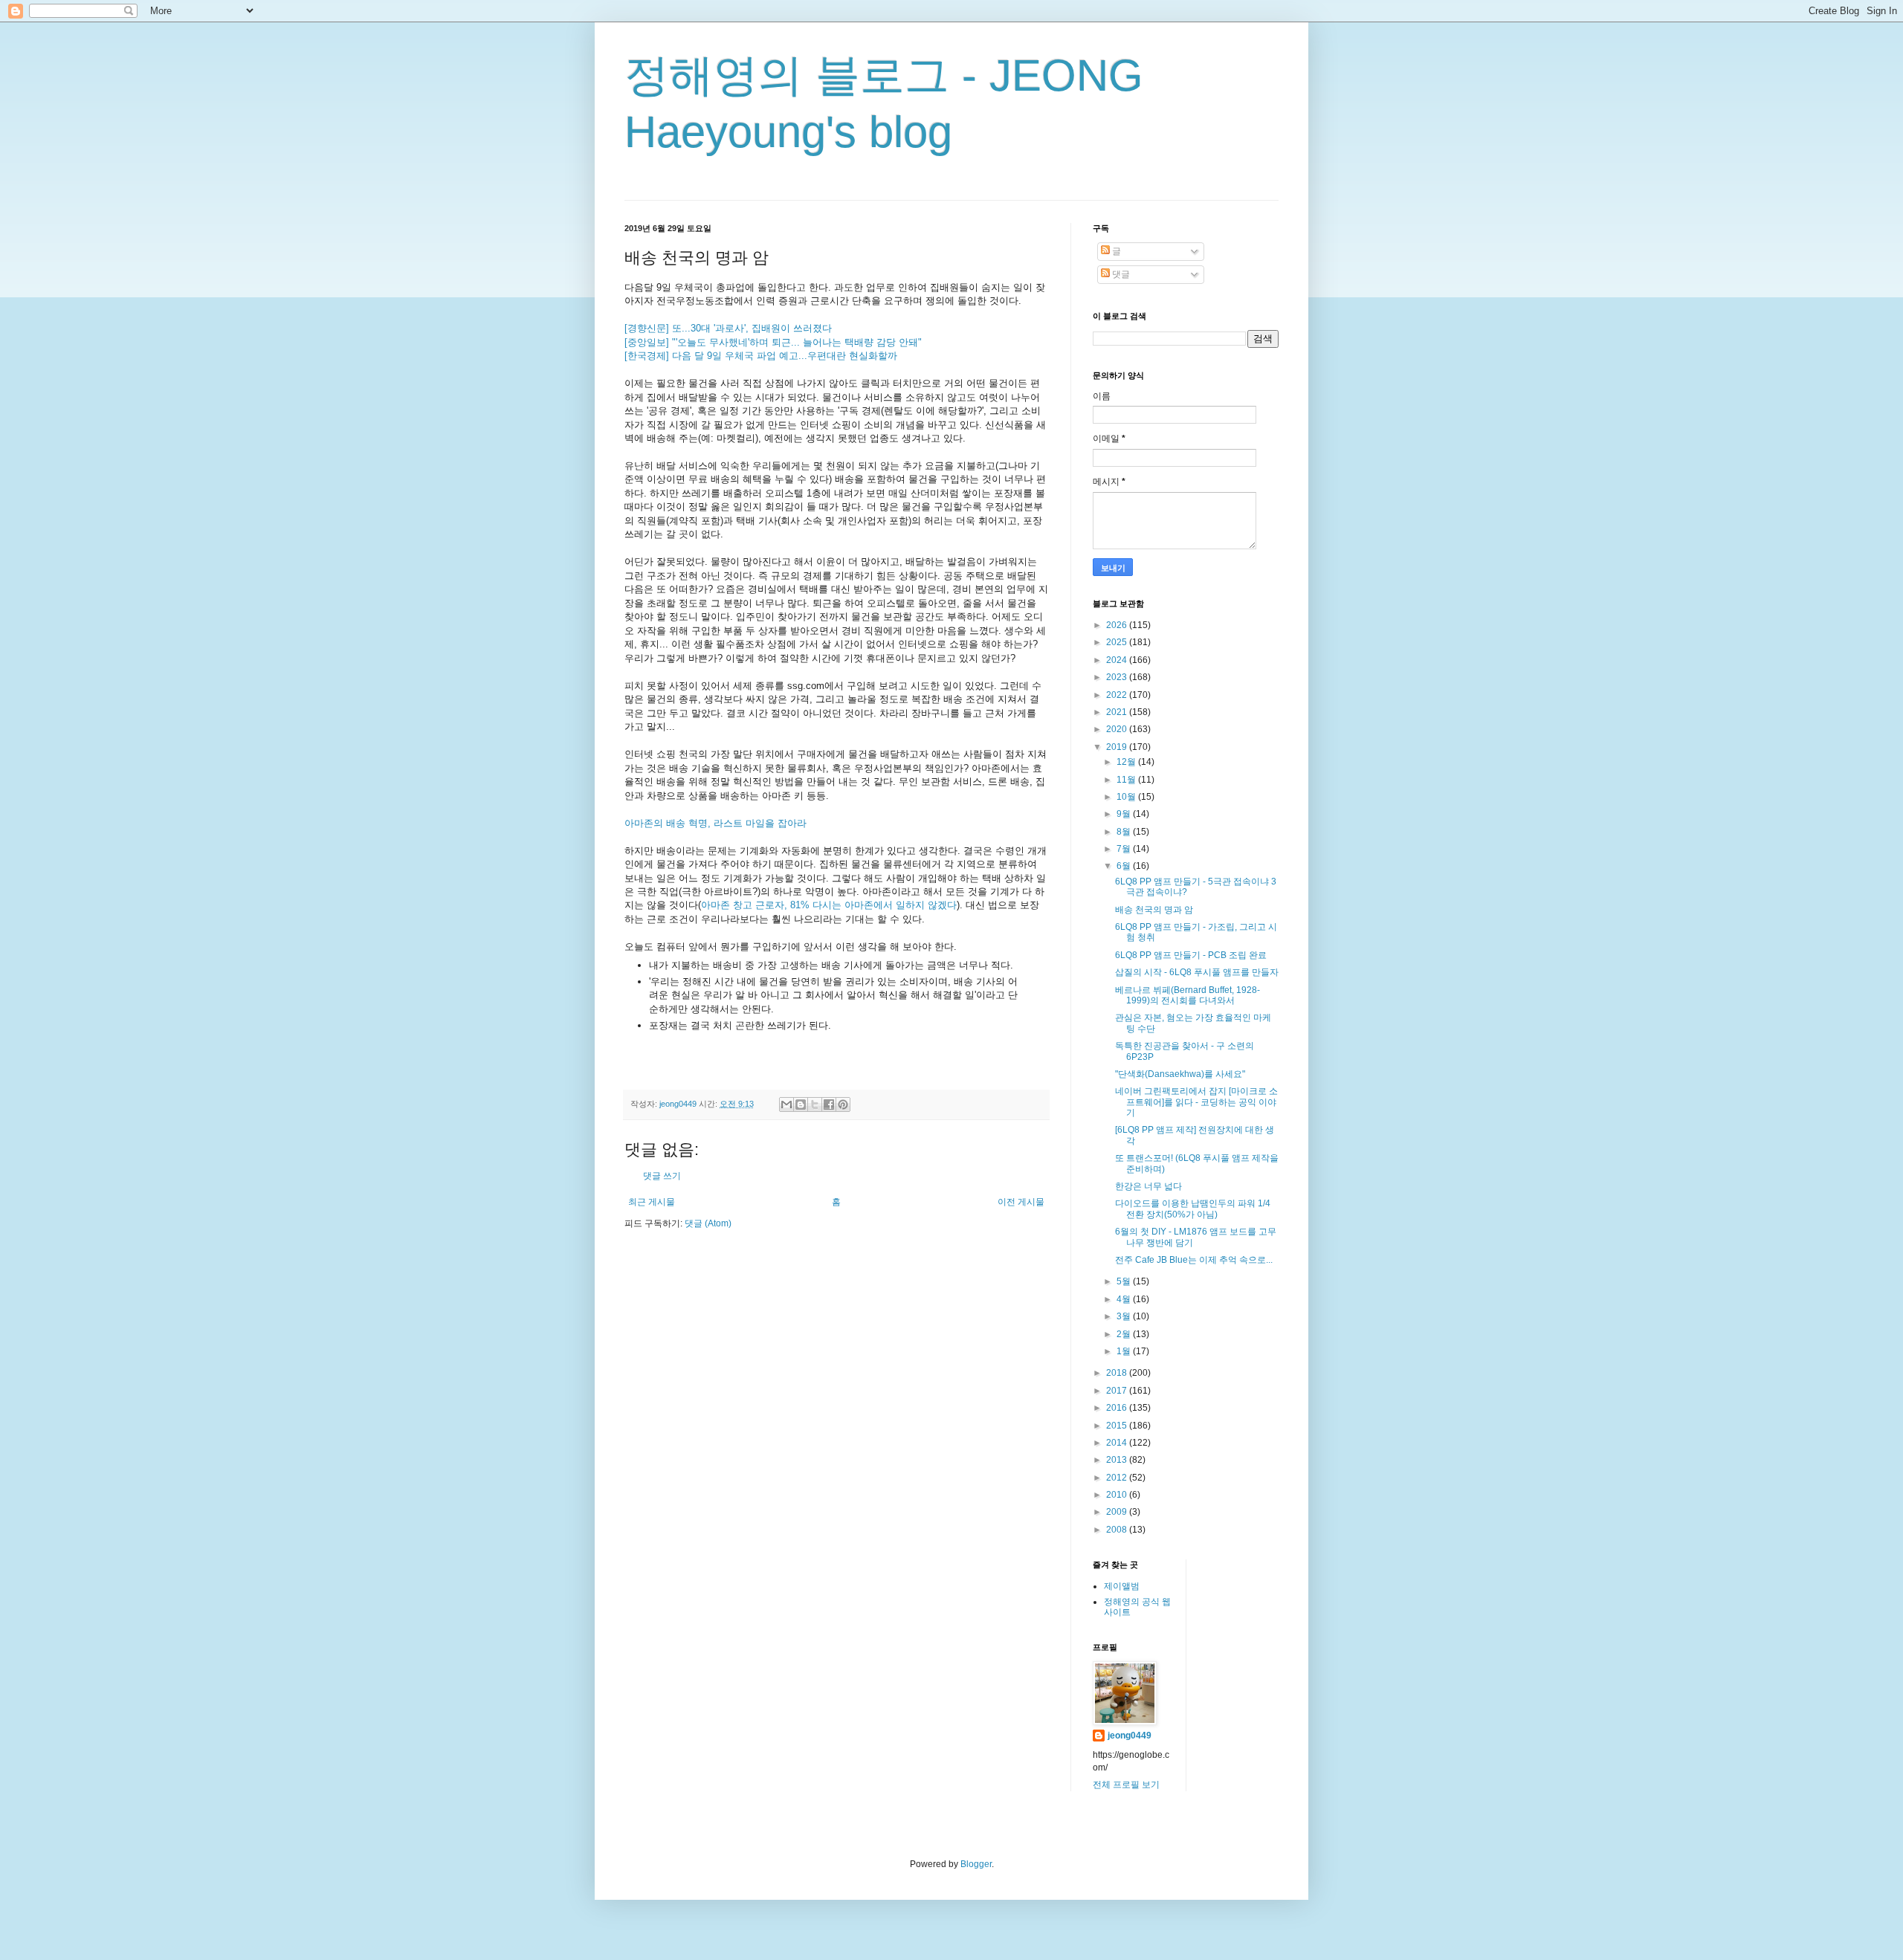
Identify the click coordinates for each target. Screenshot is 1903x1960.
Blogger (976, 1864)
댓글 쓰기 (662, 1176)
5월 (1125, 1281)
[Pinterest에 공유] (843, 1104)
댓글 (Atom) (708, 1223)
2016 (1118, 1408)
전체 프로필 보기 (1126, 1785)
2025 (1118, 642)
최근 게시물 (652, 1202)
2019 (1118, 747)
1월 (1125, 1351)
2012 (1118, 1478)
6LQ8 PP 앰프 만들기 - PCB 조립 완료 (1191, 955)
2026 (1118, 625)
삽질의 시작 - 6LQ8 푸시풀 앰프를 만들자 (1197, 972)
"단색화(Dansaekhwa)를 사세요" (1180, 1074)
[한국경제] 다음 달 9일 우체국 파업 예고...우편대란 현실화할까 (761, 356)
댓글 (1120, 274)
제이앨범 (1122, 1586)
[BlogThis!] (801, 1104)
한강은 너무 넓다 (1148, 1186)
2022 (1118, 695)
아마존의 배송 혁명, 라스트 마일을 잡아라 (715, 823)
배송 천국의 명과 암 (1154, 910)
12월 (1127, 762)
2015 (1118, 1426)
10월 (1127, 797)
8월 (1125, 832)
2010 (1118, 1495)
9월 (1125, 814)
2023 (1118, 677)
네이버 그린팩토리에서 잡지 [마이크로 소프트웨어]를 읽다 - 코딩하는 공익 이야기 (1196, 1102)
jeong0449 (1130, 1736)
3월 (1125, 1316)
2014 (1118, 1443)
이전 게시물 (1021, 1202)
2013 (1118, 1460)
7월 (1125, 849)
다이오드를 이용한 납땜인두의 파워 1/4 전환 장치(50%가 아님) (1193, 1209)
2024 (1118, 660)
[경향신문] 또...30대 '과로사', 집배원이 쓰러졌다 (728, 328)
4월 (1125, 1299)
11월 (1127, 780)
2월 (1125, 1334)
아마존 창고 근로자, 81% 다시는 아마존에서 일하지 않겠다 (829, 905)
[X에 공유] (815, 1104)
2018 (1118, 1373)
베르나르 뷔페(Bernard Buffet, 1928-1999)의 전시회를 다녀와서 (1188, 995)
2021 (1118, 712)
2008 (1118, 1530)
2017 (1118, 1391)
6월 (1125, 866)
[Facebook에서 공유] (829, 1104)
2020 (1118, 729)
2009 (1118, 1512)
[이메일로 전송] (786, 1104)
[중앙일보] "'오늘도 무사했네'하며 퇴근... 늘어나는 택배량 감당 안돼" (773, 342)
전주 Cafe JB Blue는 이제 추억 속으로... (1194, 1260)
